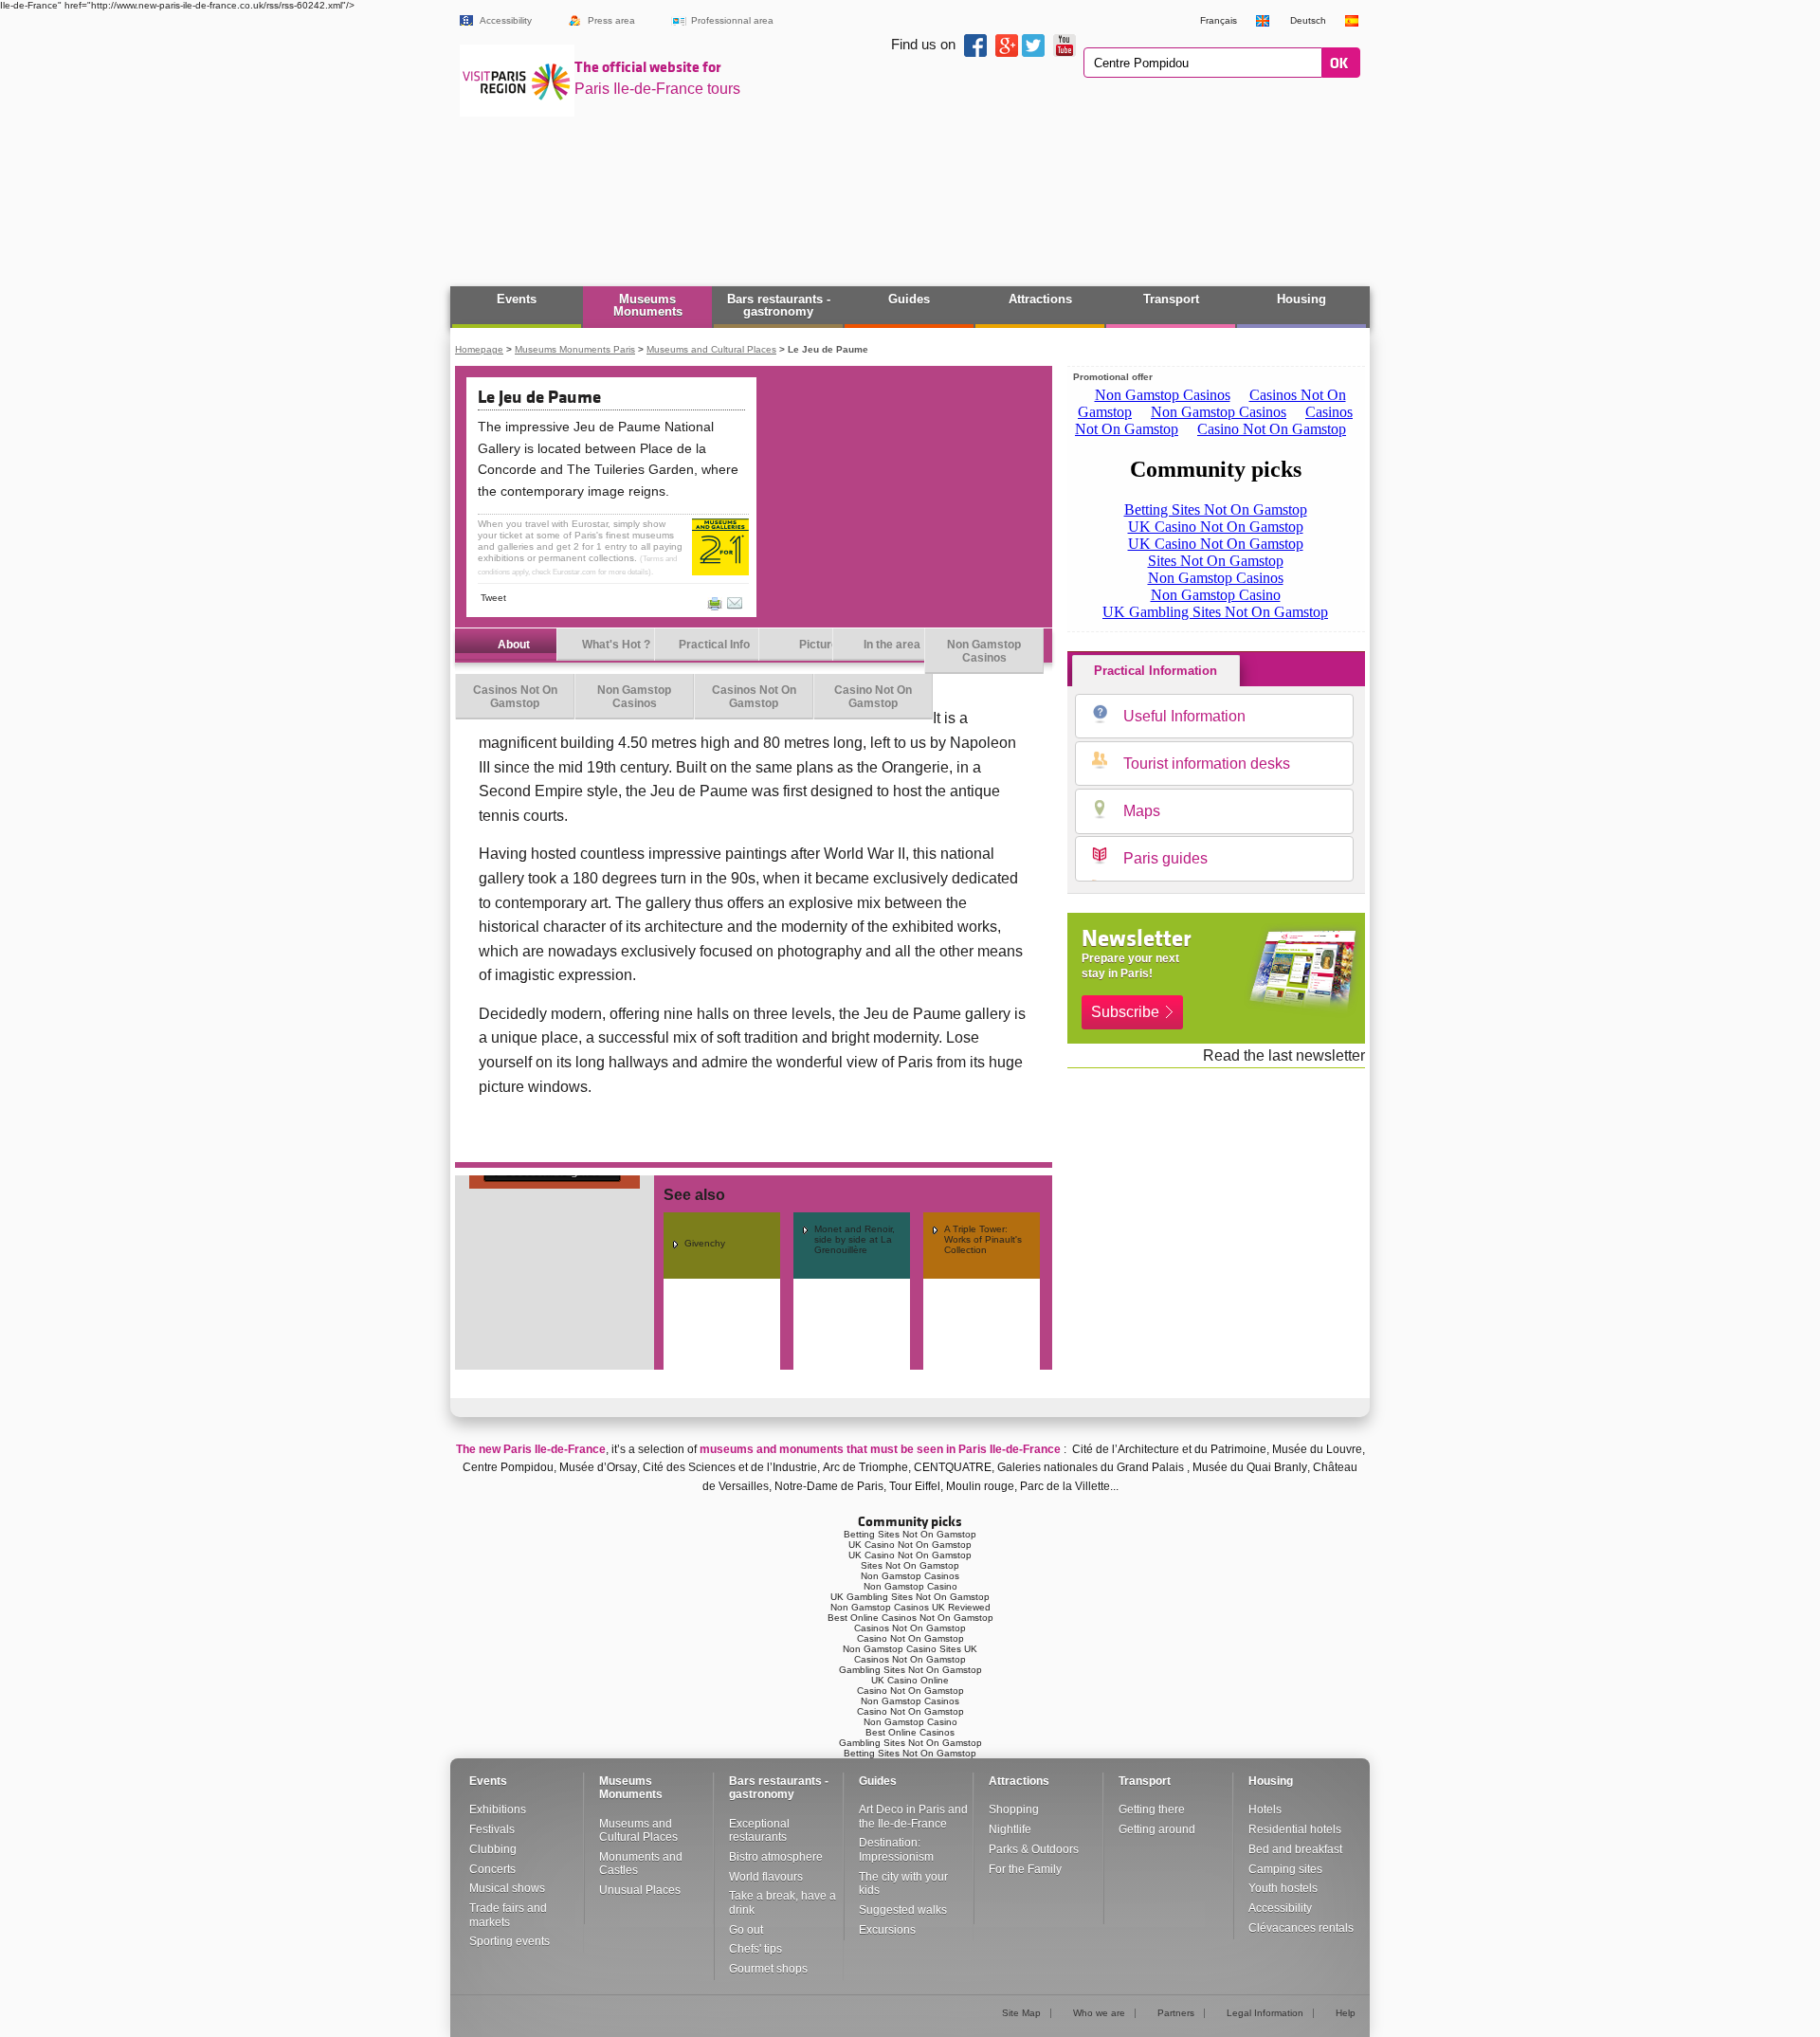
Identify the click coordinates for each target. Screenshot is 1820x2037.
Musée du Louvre (1317, 1449)
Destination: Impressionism (896, 1849)
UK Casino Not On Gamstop (910, 1545)
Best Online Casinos (910, 1732)
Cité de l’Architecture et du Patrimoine (1169, 1449)
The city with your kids (903, 1883)
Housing (1301, 299)
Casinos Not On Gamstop (515, 697)
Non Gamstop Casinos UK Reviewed (910, 1607)
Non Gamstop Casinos (984, 651)
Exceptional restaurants (759, 1830)
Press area (611, 20)
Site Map (1021, 2013)
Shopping (1014, 1810)
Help (1346, 2013)
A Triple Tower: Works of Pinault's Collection (983, 1239)
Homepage (479, 349)
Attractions (1040, 299)
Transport (1171, 299)
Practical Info (714, 645)
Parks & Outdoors (1034, 1849)
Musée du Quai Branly (1250, 1467)
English (1264, 21)
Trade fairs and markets (508, 1915)
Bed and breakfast (1295, 1849)
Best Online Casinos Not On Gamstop (910, 1618)
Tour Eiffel (915, 1486)
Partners (1176, 2013)
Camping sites (1285, 1869)
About (514, 645)
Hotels (1265, 1810)
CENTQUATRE (953, 1467)
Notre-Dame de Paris (829, 1486)
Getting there (1152, 1810)
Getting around (1157, 1829)
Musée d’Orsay (598, 1467)
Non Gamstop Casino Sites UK (910, 1649)
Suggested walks (903, 1910)
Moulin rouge (980, 1486)
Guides (909, 299)
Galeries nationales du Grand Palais (1091, 1467)
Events (517, 299)
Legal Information (1265, 2013)
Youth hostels (1283, 1888)
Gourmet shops (768, 1969)
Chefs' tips (755, 1949)
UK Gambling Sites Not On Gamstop (910, 1597)
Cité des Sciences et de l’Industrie (730, 1467)
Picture (819, 645)
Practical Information (1156, 671)
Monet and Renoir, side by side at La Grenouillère (855, 1239)
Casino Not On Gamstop (873, 697)
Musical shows (507, 1888)
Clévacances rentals (1301, 1928)
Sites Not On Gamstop (910, 1565)
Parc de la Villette (1065, 1486)
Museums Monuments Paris (575, 349)
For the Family (1025, 1869)
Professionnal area (732, 20)
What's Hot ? (616, 645)
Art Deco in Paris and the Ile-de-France (913, 1816)
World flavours (766, 1877)
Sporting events (510, 1941)
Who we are (1099, 2013)
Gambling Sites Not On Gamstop (910, 1670)
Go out (746, 1930)
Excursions (887, 1930)
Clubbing (493, 1849)
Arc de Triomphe (865, 1467)
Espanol (1353, 21)
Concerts (492, 1869)
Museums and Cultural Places (711, 349)
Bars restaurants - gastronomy (779, 305)
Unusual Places (640, 1890)
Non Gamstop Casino (910, 1586)
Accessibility (506, 20)
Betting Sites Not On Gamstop (910, 1534)
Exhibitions (498, 1810)
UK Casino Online (910, 1680)
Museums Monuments (648, 305)
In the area (892, 645)
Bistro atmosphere (776, 1857)
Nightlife (1010, 1829)
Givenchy (705, 1243)
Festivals (492, 1829)
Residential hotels (1295, 1829)
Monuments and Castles (641, 1864)
